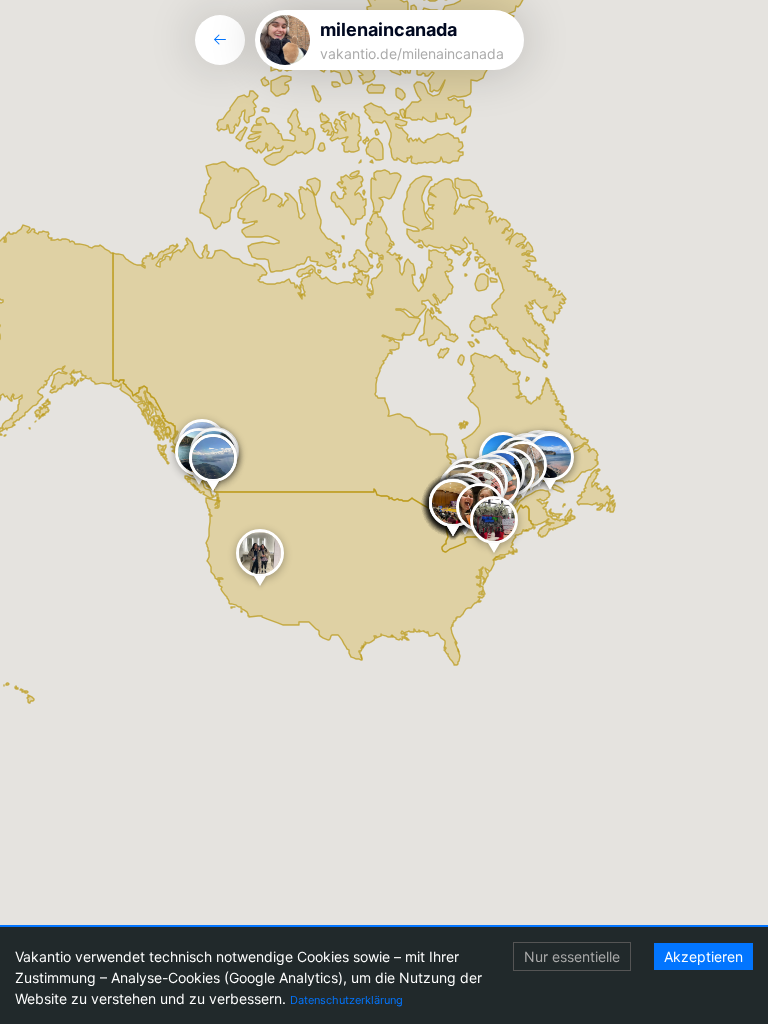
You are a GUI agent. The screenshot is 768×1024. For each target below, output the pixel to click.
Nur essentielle (572, 956)
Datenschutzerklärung (346, 1000)
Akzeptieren (703, 956)
